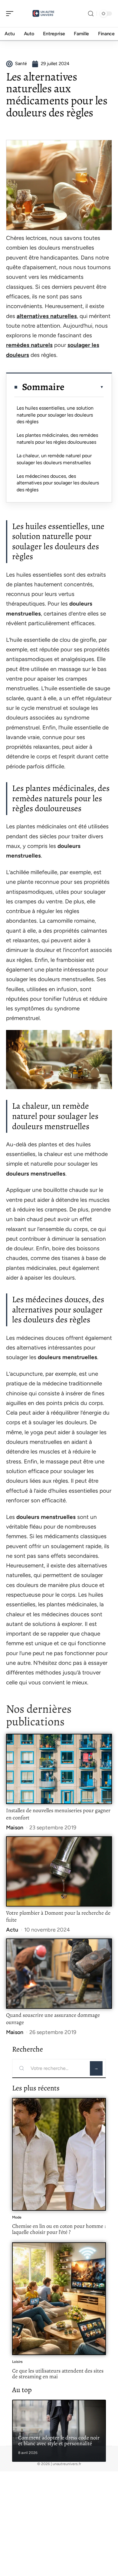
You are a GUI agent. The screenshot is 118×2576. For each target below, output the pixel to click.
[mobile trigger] (11, 14)
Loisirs (17, 2362)
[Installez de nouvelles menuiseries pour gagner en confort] (59, 1769)
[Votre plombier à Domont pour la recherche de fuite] (59, 1871)
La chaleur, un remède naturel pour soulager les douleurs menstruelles (54, 459)
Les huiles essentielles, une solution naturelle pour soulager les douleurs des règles (55, 415)
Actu (12, 1930)
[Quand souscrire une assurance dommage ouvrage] (59, 1974)
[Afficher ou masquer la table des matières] (84, 387)
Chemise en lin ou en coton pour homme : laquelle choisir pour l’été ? (59, 2229)
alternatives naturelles (47, 316)
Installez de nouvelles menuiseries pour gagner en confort (58, 1814)
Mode (17, 2217)
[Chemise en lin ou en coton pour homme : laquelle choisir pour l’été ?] (59, 2154)
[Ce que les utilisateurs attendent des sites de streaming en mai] (59, 2299)
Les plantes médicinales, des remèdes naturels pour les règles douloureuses (57, 438)
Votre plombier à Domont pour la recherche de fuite (58, 1916)
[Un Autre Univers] (44, 14)
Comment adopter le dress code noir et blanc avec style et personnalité (59, 2441)
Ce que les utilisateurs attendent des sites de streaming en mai (58, 2374)
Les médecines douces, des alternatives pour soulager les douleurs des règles (58, 483)
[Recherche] (91, 14)
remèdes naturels (29, 345)
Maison (15, 1828)
